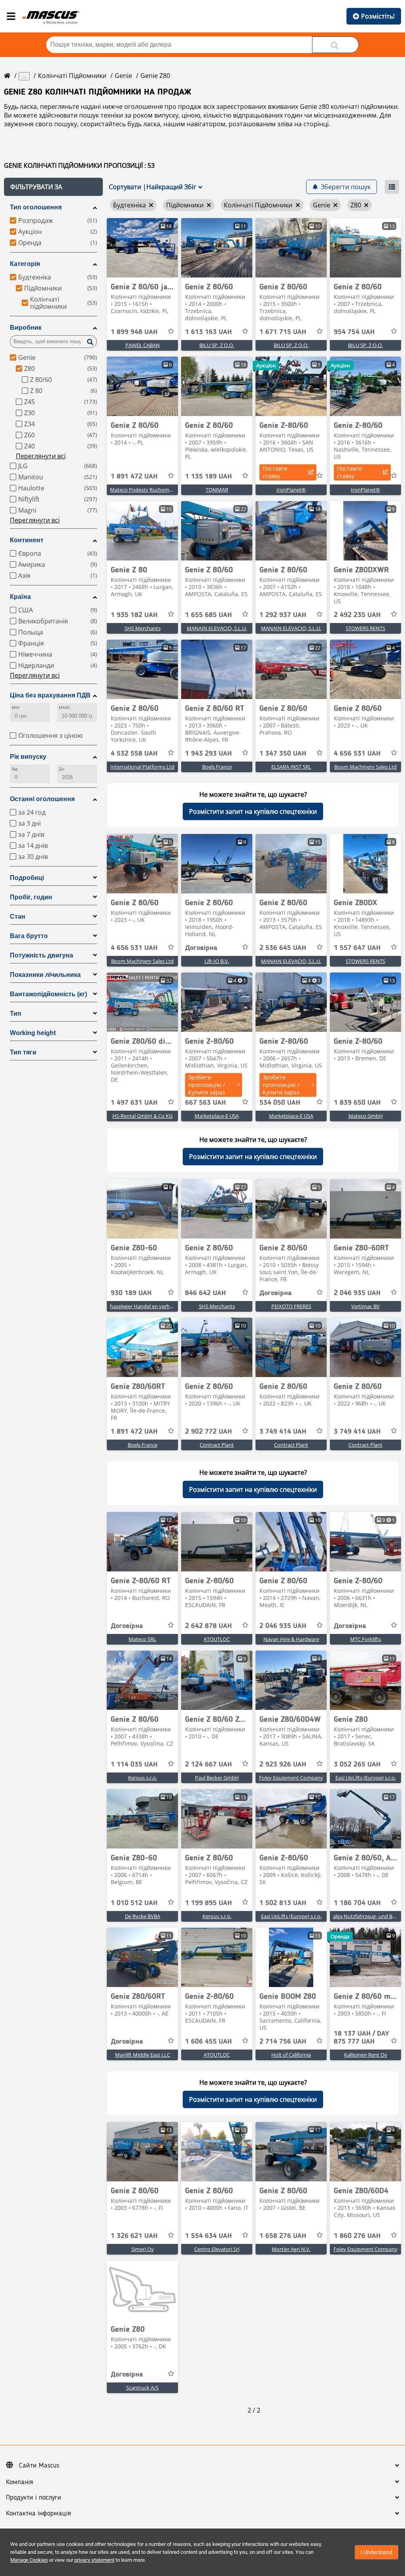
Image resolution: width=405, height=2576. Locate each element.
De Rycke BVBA (143, 1916)
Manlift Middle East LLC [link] (143, 2055)
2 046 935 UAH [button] (357, 1293)
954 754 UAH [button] (354, 332)
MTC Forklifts (365, 1639)
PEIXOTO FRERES (291, 1306)
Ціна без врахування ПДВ (50, 695)
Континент (27, 540)
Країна (20, 597)
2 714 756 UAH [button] (283, 2042)
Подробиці (27, 878)
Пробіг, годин (31, 897)
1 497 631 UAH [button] (134, 1103)
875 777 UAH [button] (361, 2038)
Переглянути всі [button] (41, 456)
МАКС (65, 708)
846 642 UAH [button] (205, 1293)
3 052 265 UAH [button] (357, 1765)
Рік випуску (28, 757)
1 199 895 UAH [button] (208, 1903)
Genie (123, 76)
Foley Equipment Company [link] (291, 1778)
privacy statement (94, 2560)
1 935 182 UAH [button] (134, 615)
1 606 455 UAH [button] (208, 2042)
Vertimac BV (365, 1306)
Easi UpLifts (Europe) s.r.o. (366, 1778)
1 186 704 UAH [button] (357, 1903)
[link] (142, 248)
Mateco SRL (142, 1639)
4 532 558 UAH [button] (134, 754)
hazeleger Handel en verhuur (144, 1306)
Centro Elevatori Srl (217, 2249)
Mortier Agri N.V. (291, 2249)
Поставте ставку (275, 472)
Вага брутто (29, 936)
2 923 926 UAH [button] (283, 1765)
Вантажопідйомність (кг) (48, 994)
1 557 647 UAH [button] (357, 948)
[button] (53, 187)
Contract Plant (217, 1445)
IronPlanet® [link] (291, 490)
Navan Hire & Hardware (291, 1639)
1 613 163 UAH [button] (208, 332)
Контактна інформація (39, 2513)
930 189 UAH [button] (131, 1293)
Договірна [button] (201, 948)
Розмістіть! (378, 16)
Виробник (26, 328)
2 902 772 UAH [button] (208, 1432)
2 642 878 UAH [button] (208, 1626)
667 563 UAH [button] (205, 1103)
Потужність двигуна (42, 955)
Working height (33, 1033)
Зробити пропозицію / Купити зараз (207, 1085)
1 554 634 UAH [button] (208, 2236)
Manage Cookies (29, 2560)
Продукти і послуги (34, 2498)
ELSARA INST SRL (291, 767)
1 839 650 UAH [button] (357, 1103)
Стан (18, 917)
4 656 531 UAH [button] (357, 754)
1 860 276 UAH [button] (357, 2236)
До (62, 769)
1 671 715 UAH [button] (283, 332)
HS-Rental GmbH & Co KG (142, 1116)
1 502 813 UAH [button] (283, 1903)
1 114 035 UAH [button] (134, 1765)
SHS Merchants (143, 628)
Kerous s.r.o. (143, 1778)
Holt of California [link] (291, 2055)
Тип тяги (23, 1052)
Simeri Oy (143, 2249)
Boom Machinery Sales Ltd (365, 767)
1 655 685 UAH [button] (208, 615)
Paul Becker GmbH (217, 1778)
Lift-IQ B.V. (217, 961)
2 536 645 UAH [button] (283, 948)
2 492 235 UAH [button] (357, 615)
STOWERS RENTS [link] (365, 628)
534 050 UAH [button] (280, 1103)
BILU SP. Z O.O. (217, 345)
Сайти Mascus (39, 2466)
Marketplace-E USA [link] (217, 1116)
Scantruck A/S (142, 2388)
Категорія (25, 264)
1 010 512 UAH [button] (134, 1903)
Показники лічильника (45, 975)
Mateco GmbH (366, 1116)
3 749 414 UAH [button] (283, 1432)
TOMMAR (217, 490)
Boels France (217, 767)
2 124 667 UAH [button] (208, 1765)
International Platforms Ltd (142, 767)
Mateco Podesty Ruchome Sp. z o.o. (152, 490)
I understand (377, 2552)
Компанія (20, 2482)
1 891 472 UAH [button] (134, 477)
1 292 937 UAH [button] (283, 615)
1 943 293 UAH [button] (208, 754)
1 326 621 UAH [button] (134, 2236)
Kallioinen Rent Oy (366, 2055)
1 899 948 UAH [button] (134, 332)
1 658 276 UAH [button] (283, 2236)
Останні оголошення (42, 799)
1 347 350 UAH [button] (283, 754)
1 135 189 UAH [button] (208, 477)
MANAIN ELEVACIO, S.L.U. (217, 628)
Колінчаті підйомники (72, 76)
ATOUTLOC (217, 1639)
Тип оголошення (36, 207)
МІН (16, 708)
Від (15, 769)
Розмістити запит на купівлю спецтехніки (253, 811)
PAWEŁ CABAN (143, 345)
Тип (16, 1013)
